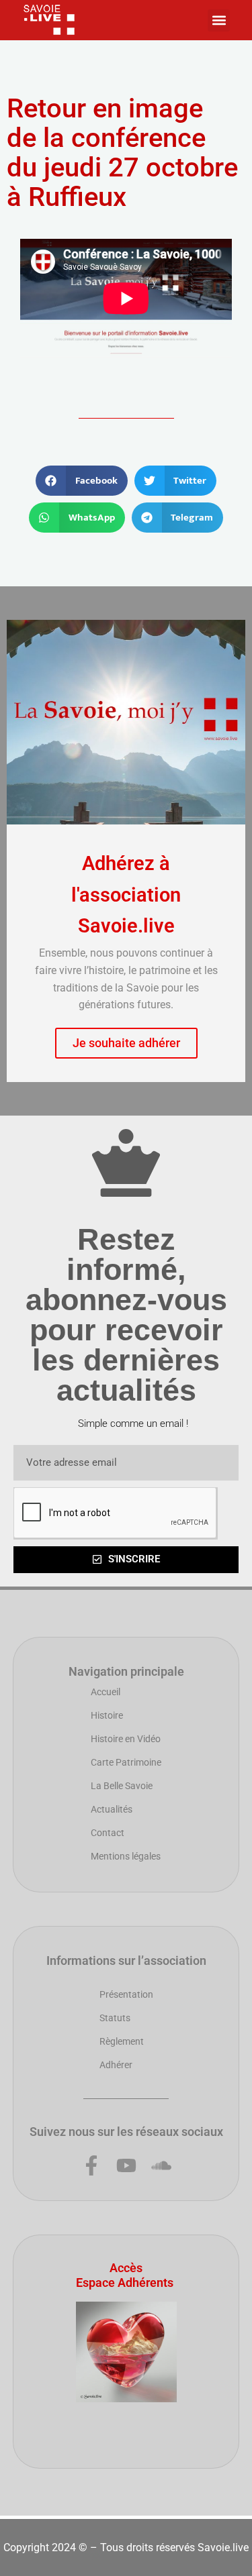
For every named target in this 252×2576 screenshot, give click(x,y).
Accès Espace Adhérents (125, 2275)
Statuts (115, 2018)
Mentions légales (126, 1856)
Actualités (112, 1809)
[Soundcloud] (161, 2165)
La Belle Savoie (122, 1786)
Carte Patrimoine (126, 1762)
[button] (219, 20)
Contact (108, 1833)
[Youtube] (126, 2165)
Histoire (107, 1715)
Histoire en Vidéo (126, 1739)
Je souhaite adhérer (126, 1043)
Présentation (126, 1994)
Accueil (106, 1692)
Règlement (122, 2041)
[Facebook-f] (91, 2165)
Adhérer (116, 2065)
